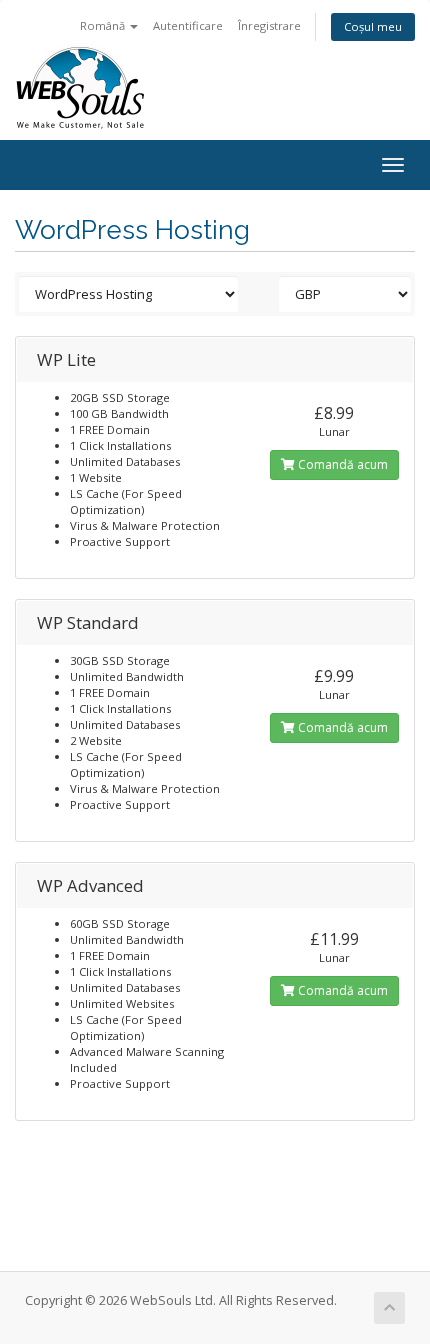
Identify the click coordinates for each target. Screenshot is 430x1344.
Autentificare (188, 25)
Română (104, 25)
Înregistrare (269, 25)
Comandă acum (341, 464)
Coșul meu (373, 26)
